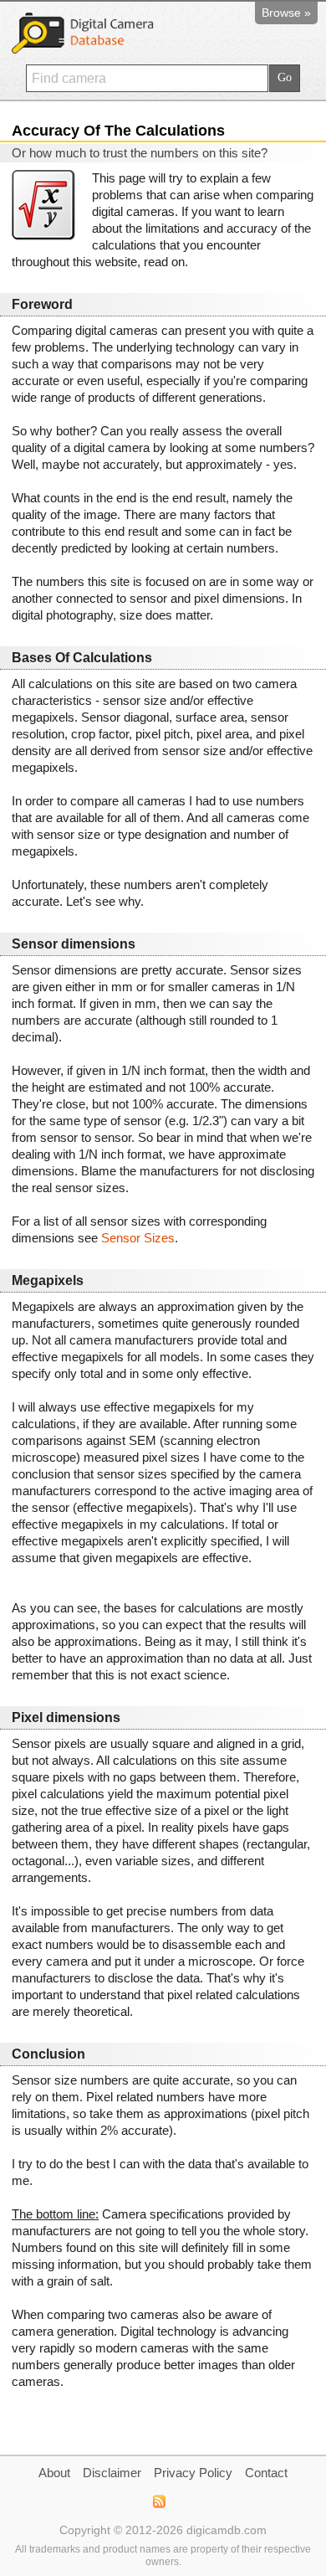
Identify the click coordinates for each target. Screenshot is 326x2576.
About (54, 2473)
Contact (266, 2473)
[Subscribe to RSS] (158, 2501)
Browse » (286, 13)
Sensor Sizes (138, 1238)
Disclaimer (112, 2473)
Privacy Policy (193, 2473)
